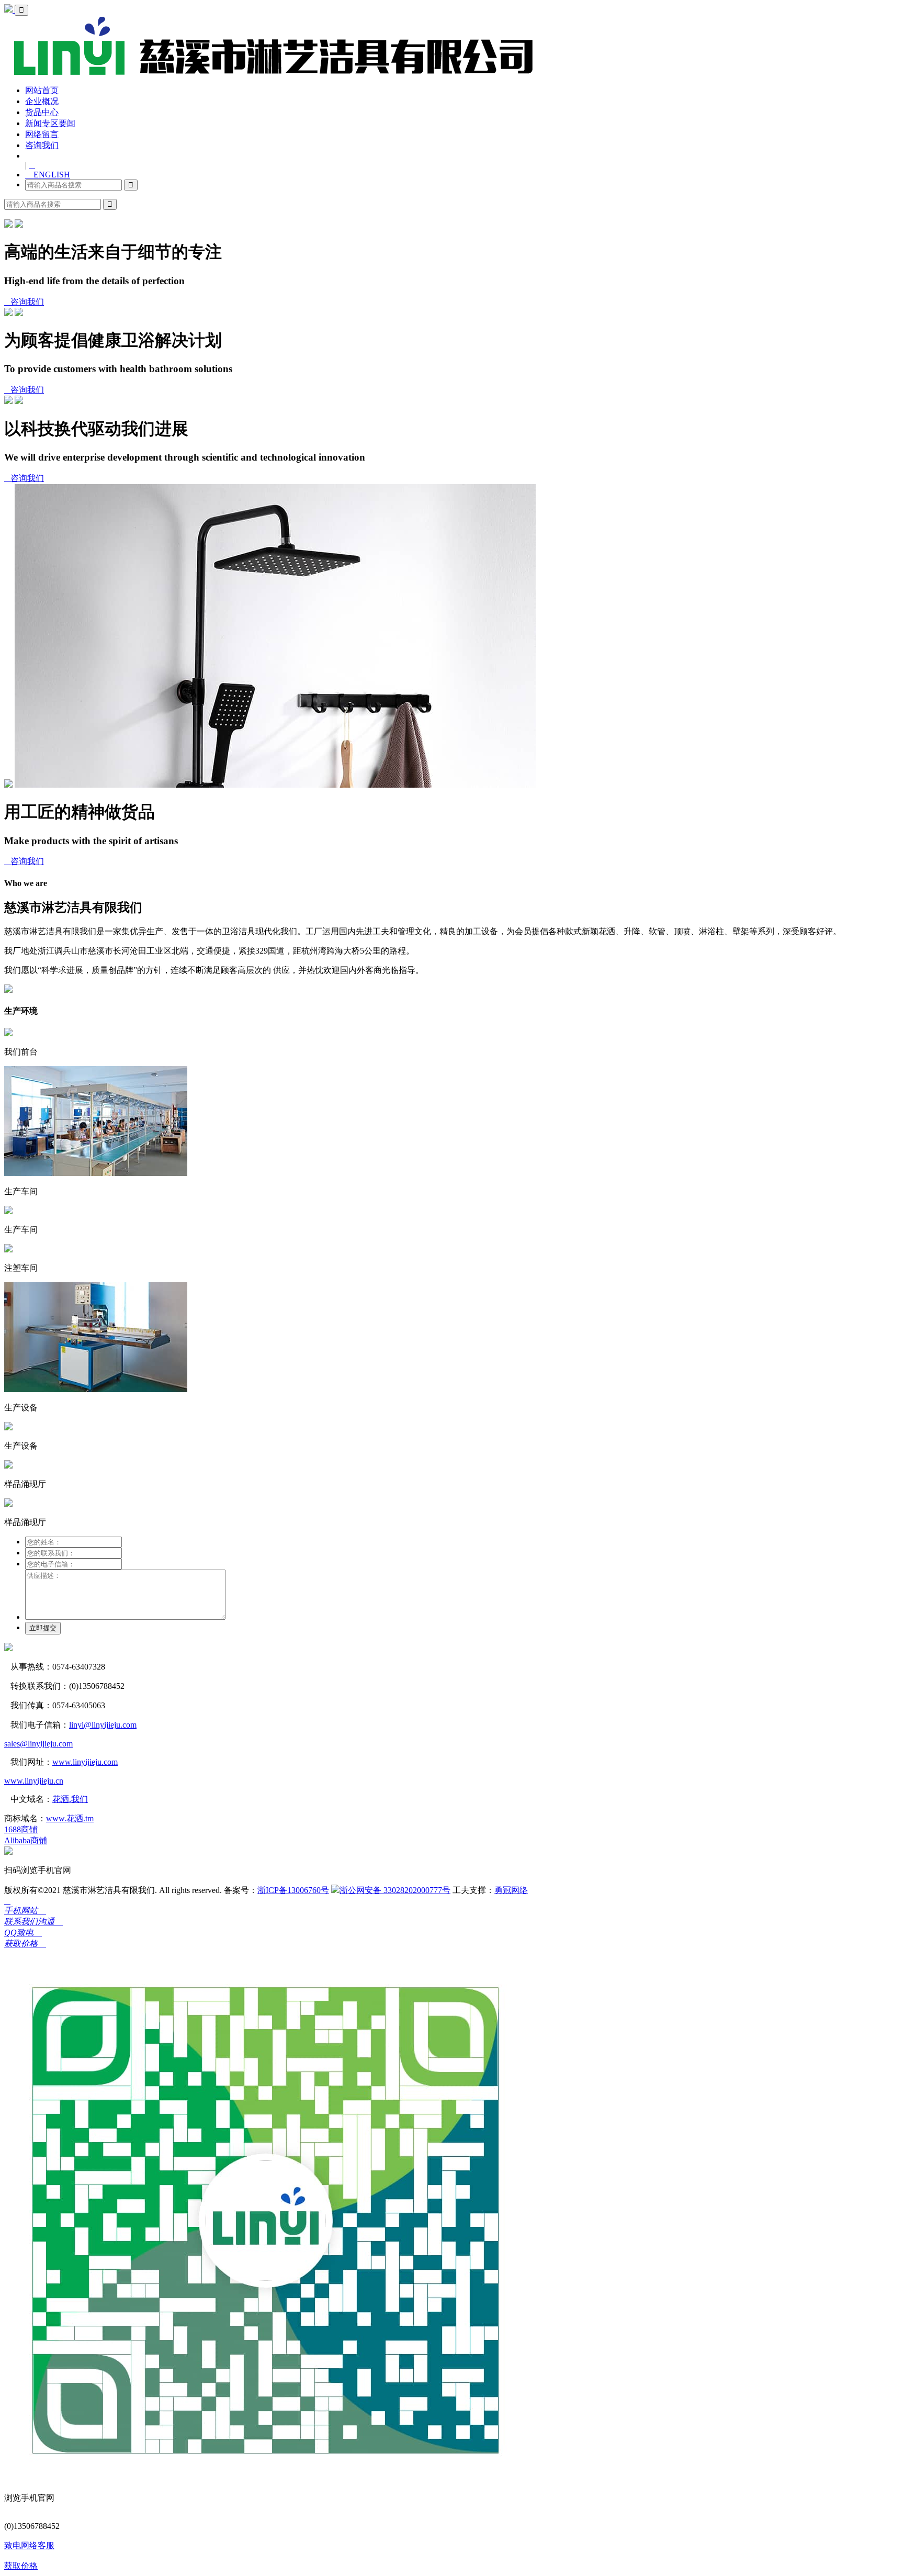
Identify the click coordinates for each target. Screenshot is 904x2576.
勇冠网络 (511, 1890)
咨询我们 (42, 145)
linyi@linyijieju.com (103, 1725)
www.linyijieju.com (85, 1762)
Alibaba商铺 (26, 1840)
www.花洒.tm (70, 1818)
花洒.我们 (70, 1799)
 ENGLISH (48, 175)
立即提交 (43, 1628)
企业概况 (42, 101)
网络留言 (42, 134)
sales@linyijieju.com (38, 1744)
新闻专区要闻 (50, 123)
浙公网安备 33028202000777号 (395, 1890)
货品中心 (42, 112)
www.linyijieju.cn (34, 1781)
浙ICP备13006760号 (293, 1890)
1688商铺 (21, 1829)
